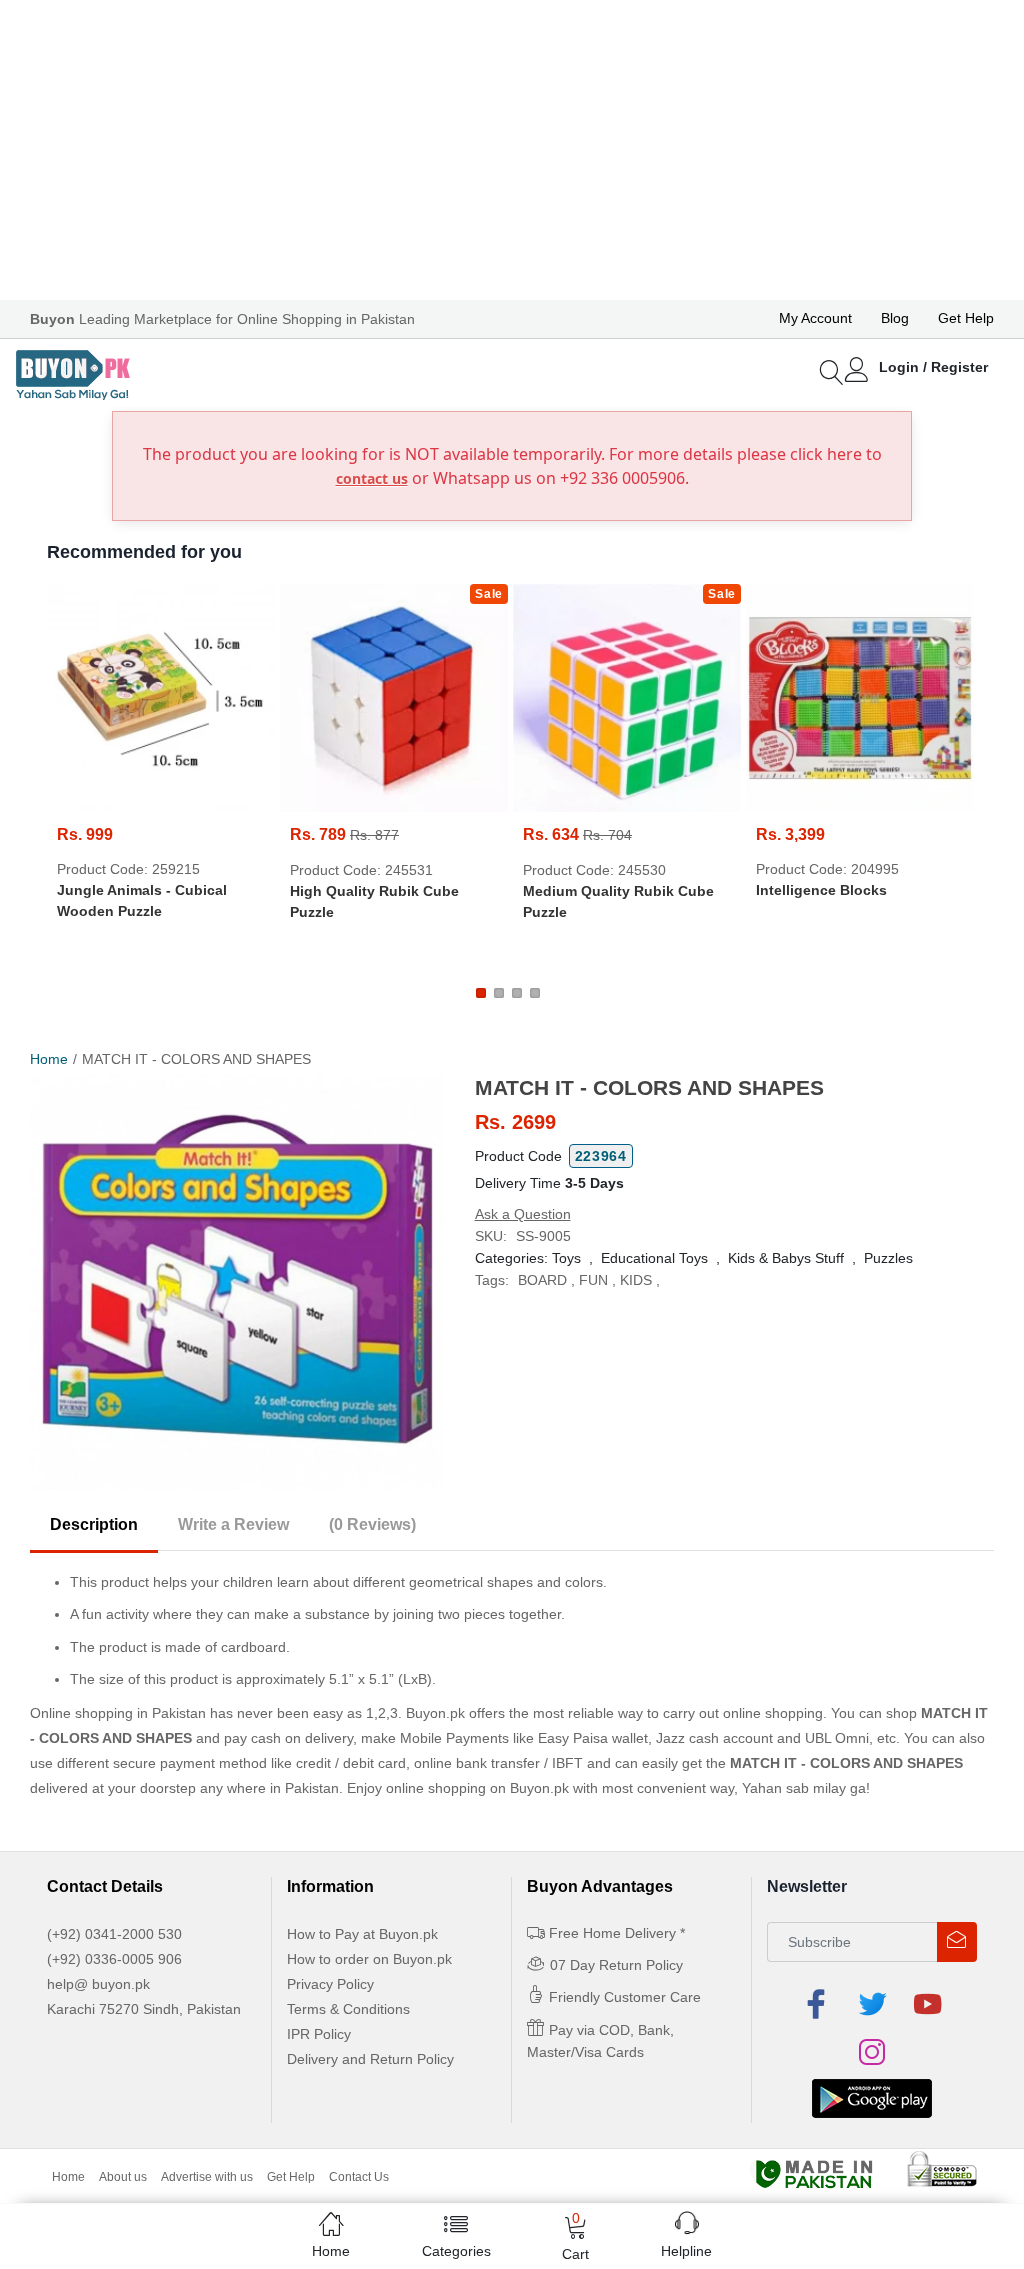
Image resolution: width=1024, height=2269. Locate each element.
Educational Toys (654, 1258)
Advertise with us (207, 2177)
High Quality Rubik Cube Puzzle (374, 901)
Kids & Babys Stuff (786, 1258)
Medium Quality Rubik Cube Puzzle (618, 901)
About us (123, 2177)
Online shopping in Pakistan (118, 1713)
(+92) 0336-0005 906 (114, 1959)
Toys (566, 1258)
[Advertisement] (512, 150)
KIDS (636, 1280)
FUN (593, 1280)
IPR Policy (319, 2034)
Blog (895, 318)
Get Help (966, 318)
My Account (815, 318)
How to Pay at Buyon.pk (362, 1934)
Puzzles (888, 1258)
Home (49, 1059)
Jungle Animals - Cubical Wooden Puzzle (142, 900)
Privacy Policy (330, 1984)
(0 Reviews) (372, 1524)
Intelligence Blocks (821, 890)
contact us (372, 478)
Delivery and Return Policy (370, 2059)
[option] (237, 1282)
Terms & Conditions (348, 2009)
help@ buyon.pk (98, 1984)
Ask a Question (523, 1214)
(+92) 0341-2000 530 (114, 1934)
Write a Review (233, 1524)
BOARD (542, 1280)
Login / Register (933, 367)
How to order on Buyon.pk (369, 1959)
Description (94, 1524)
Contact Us (359, 2177)
